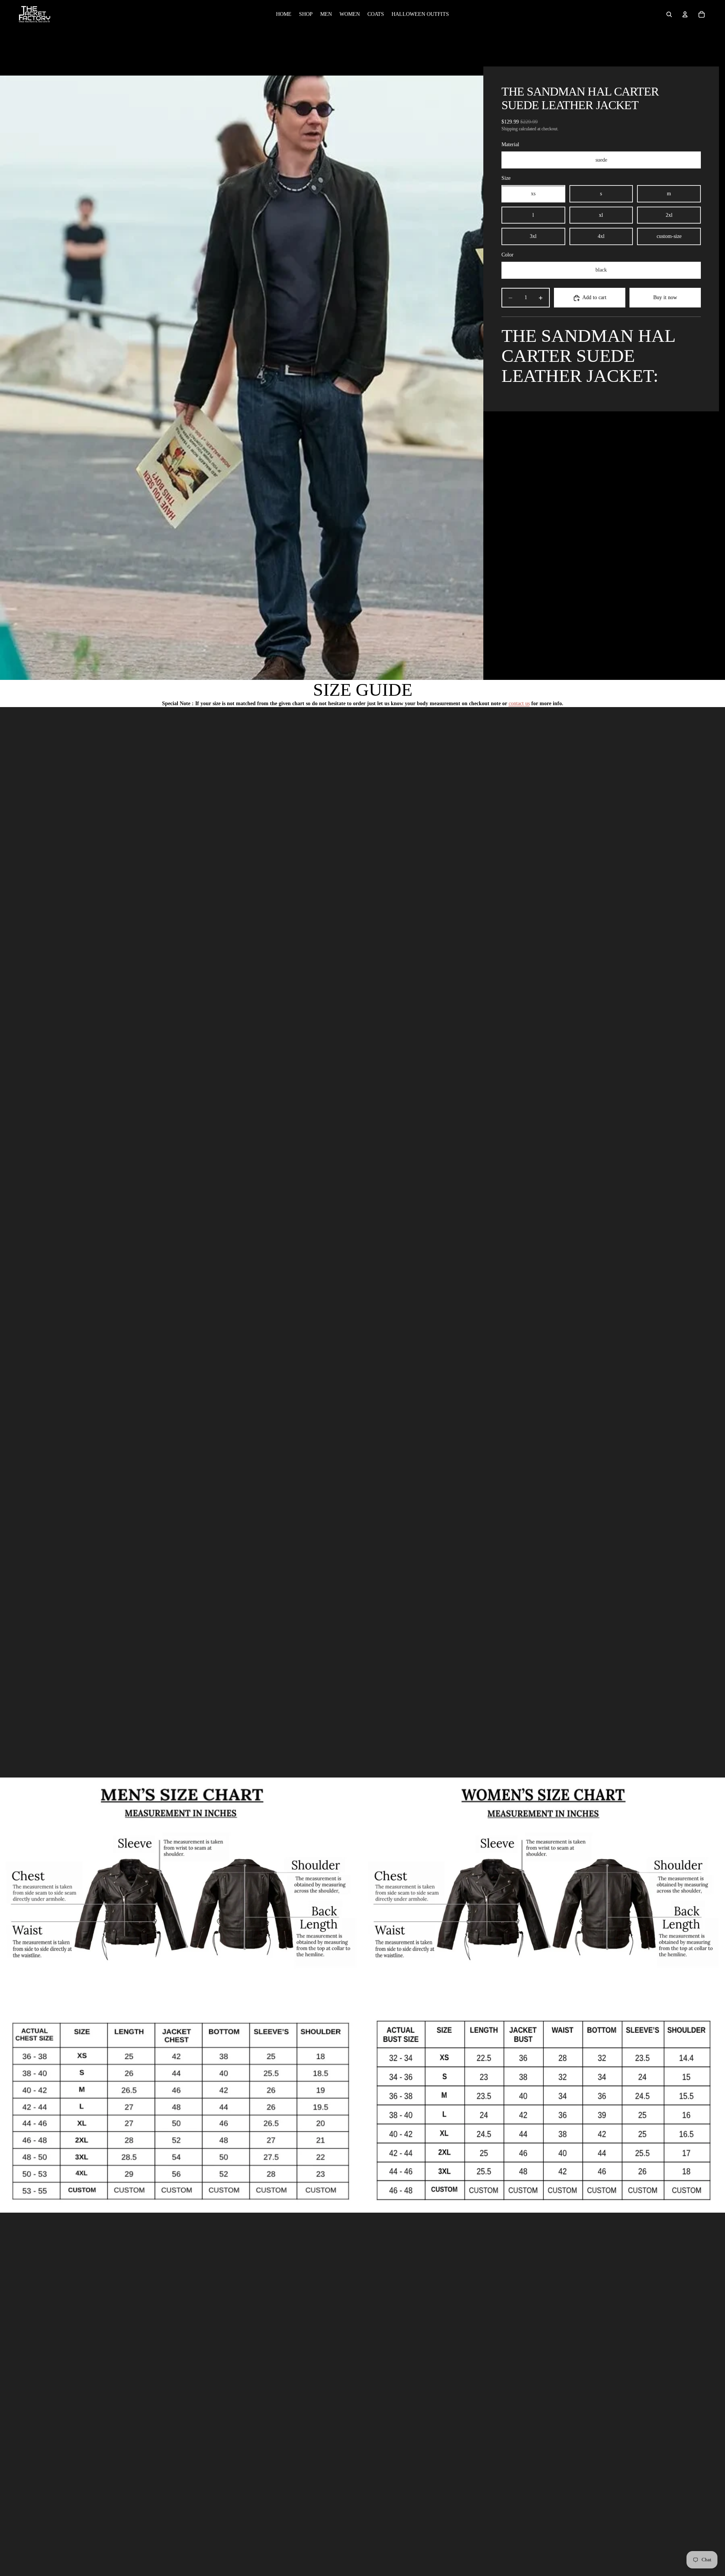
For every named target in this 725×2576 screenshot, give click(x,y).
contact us (519, 703)
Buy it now (665, 298)
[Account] (685, 14)
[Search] (669, 14)
